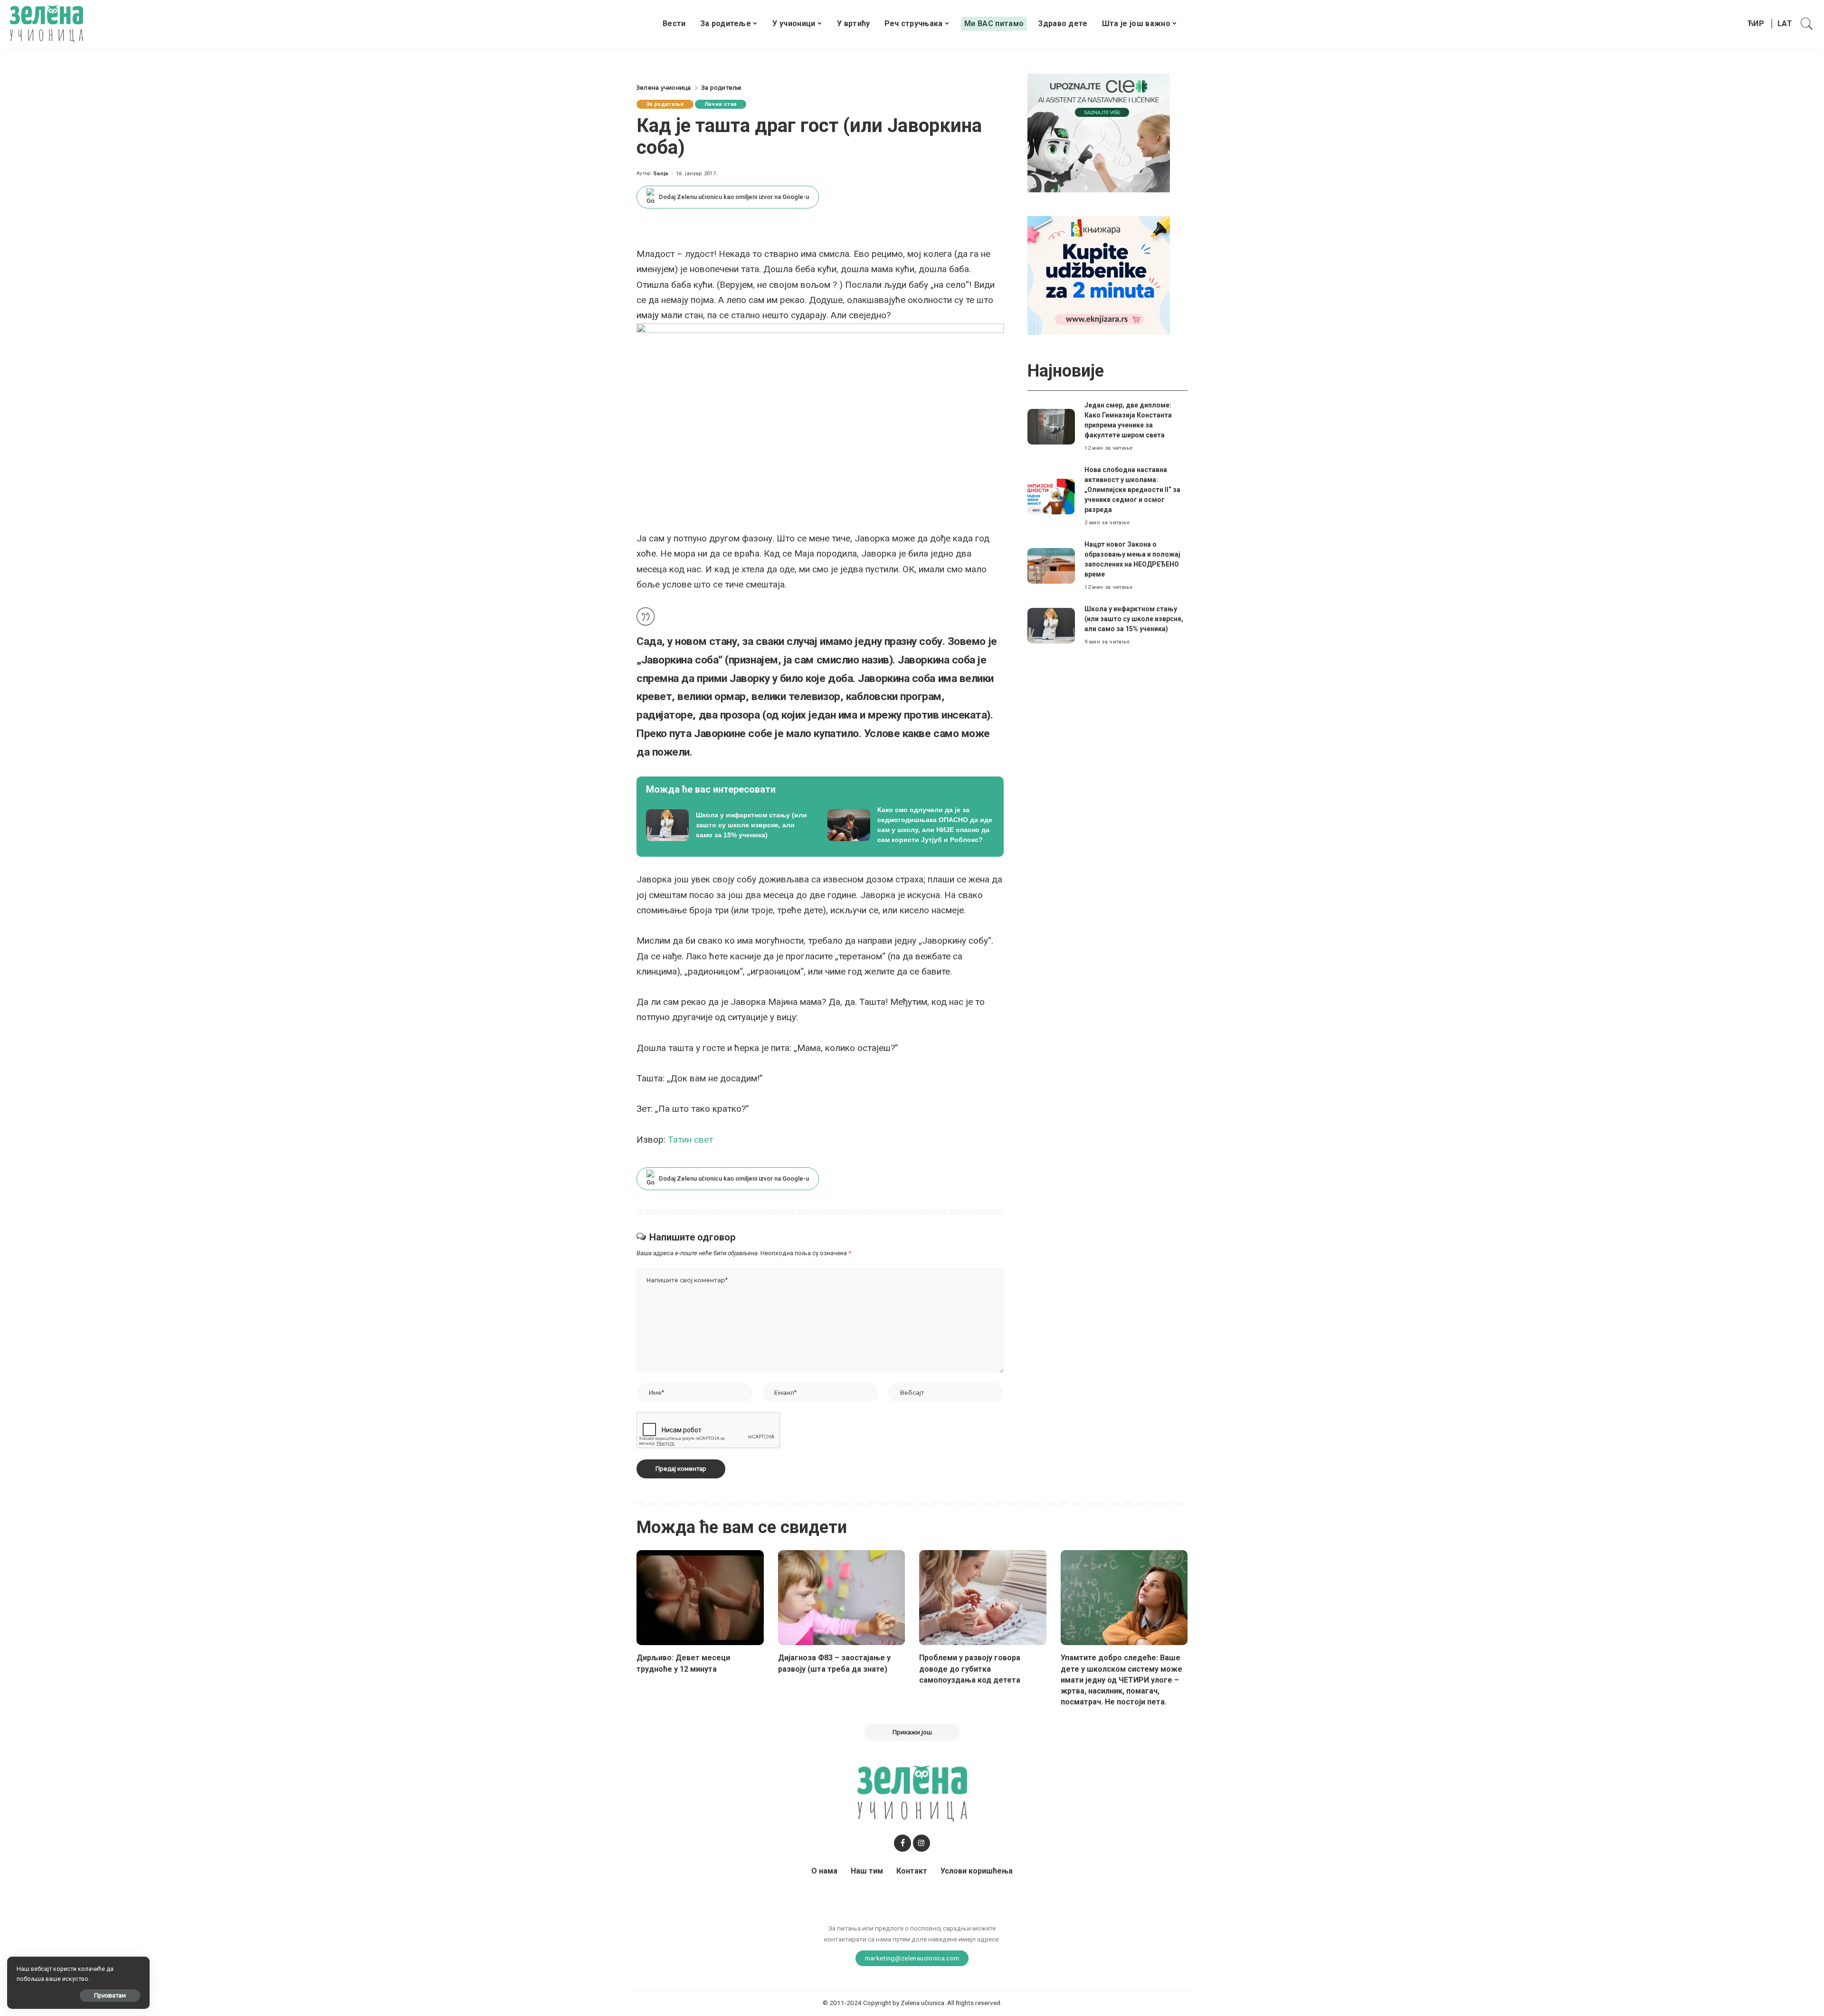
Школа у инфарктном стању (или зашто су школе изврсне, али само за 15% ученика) (1134, 619)
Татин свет (690, 1140)
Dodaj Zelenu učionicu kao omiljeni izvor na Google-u (734, 197)
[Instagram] (921, 1843)
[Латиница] (1785, 24)
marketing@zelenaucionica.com (912, 1958)
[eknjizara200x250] (1099, 275)
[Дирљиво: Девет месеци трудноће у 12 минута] (700, 1598)
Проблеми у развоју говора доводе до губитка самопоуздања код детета (970, 1669)
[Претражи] (1807, 24)
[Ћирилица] (1756, 24)
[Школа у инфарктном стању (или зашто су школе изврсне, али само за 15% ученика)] (730, 825)
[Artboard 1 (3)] (1099, 132)
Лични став (721, 104)
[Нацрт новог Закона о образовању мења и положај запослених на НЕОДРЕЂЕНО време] (1051, 566)
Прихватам (110, 1995)
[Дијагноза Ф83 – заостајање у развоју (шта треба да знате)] (842, 1598)
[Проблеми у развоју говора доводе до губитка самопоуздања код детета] (983, 1598)
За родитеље (665, 104)
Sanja (661, 174)
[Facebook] (902, 1843)
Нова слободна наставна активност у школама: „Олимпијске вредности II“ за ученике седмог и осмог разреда (1132, 490)
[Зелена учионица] (46, 24)
